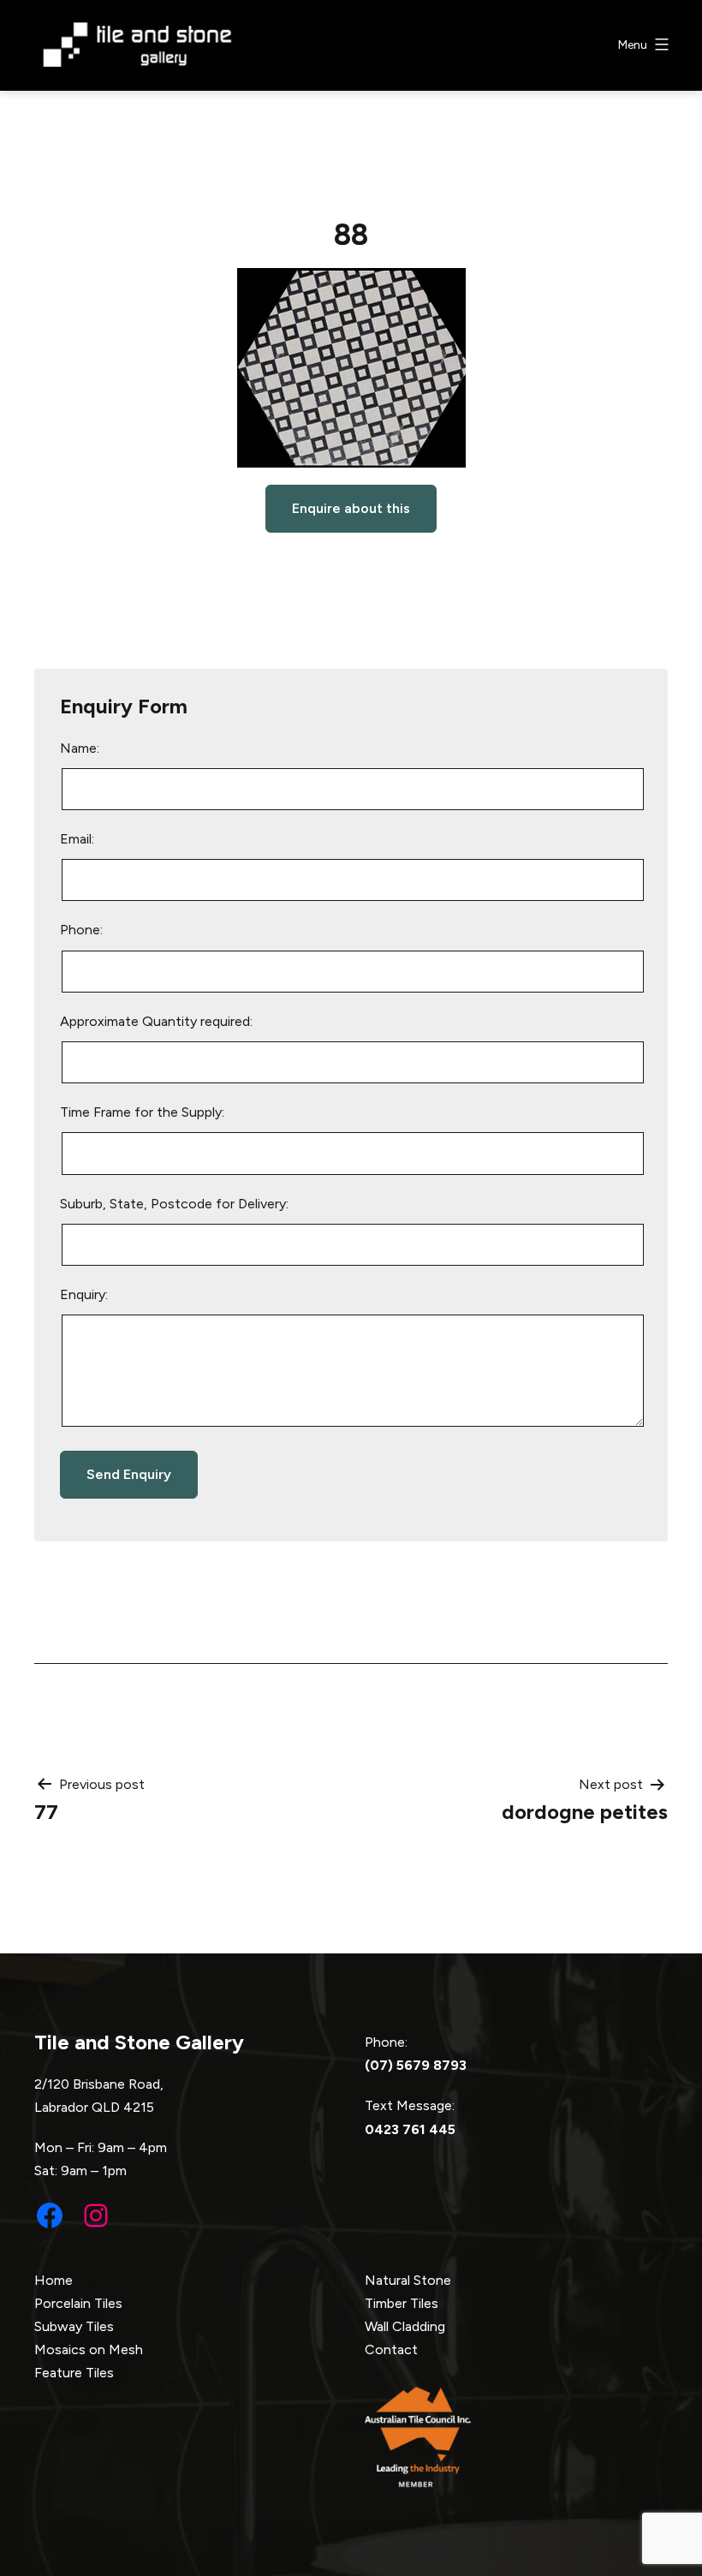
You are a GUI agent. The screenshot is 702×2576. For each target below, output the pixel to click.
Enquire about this (351, 508)
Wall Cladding (405, 2326)
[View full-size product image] (351, 368)
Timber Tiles (402, 2303)
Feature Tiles (74, 2373)
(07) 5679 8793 (416, 2065)
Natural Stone (408, 2280)
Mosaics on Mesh (89, 2349)
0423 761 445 (410, 2129)
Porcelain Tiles (78, 2303)
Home (54, 2280)
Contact (391, 2349)
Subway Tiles (74, 2326)
